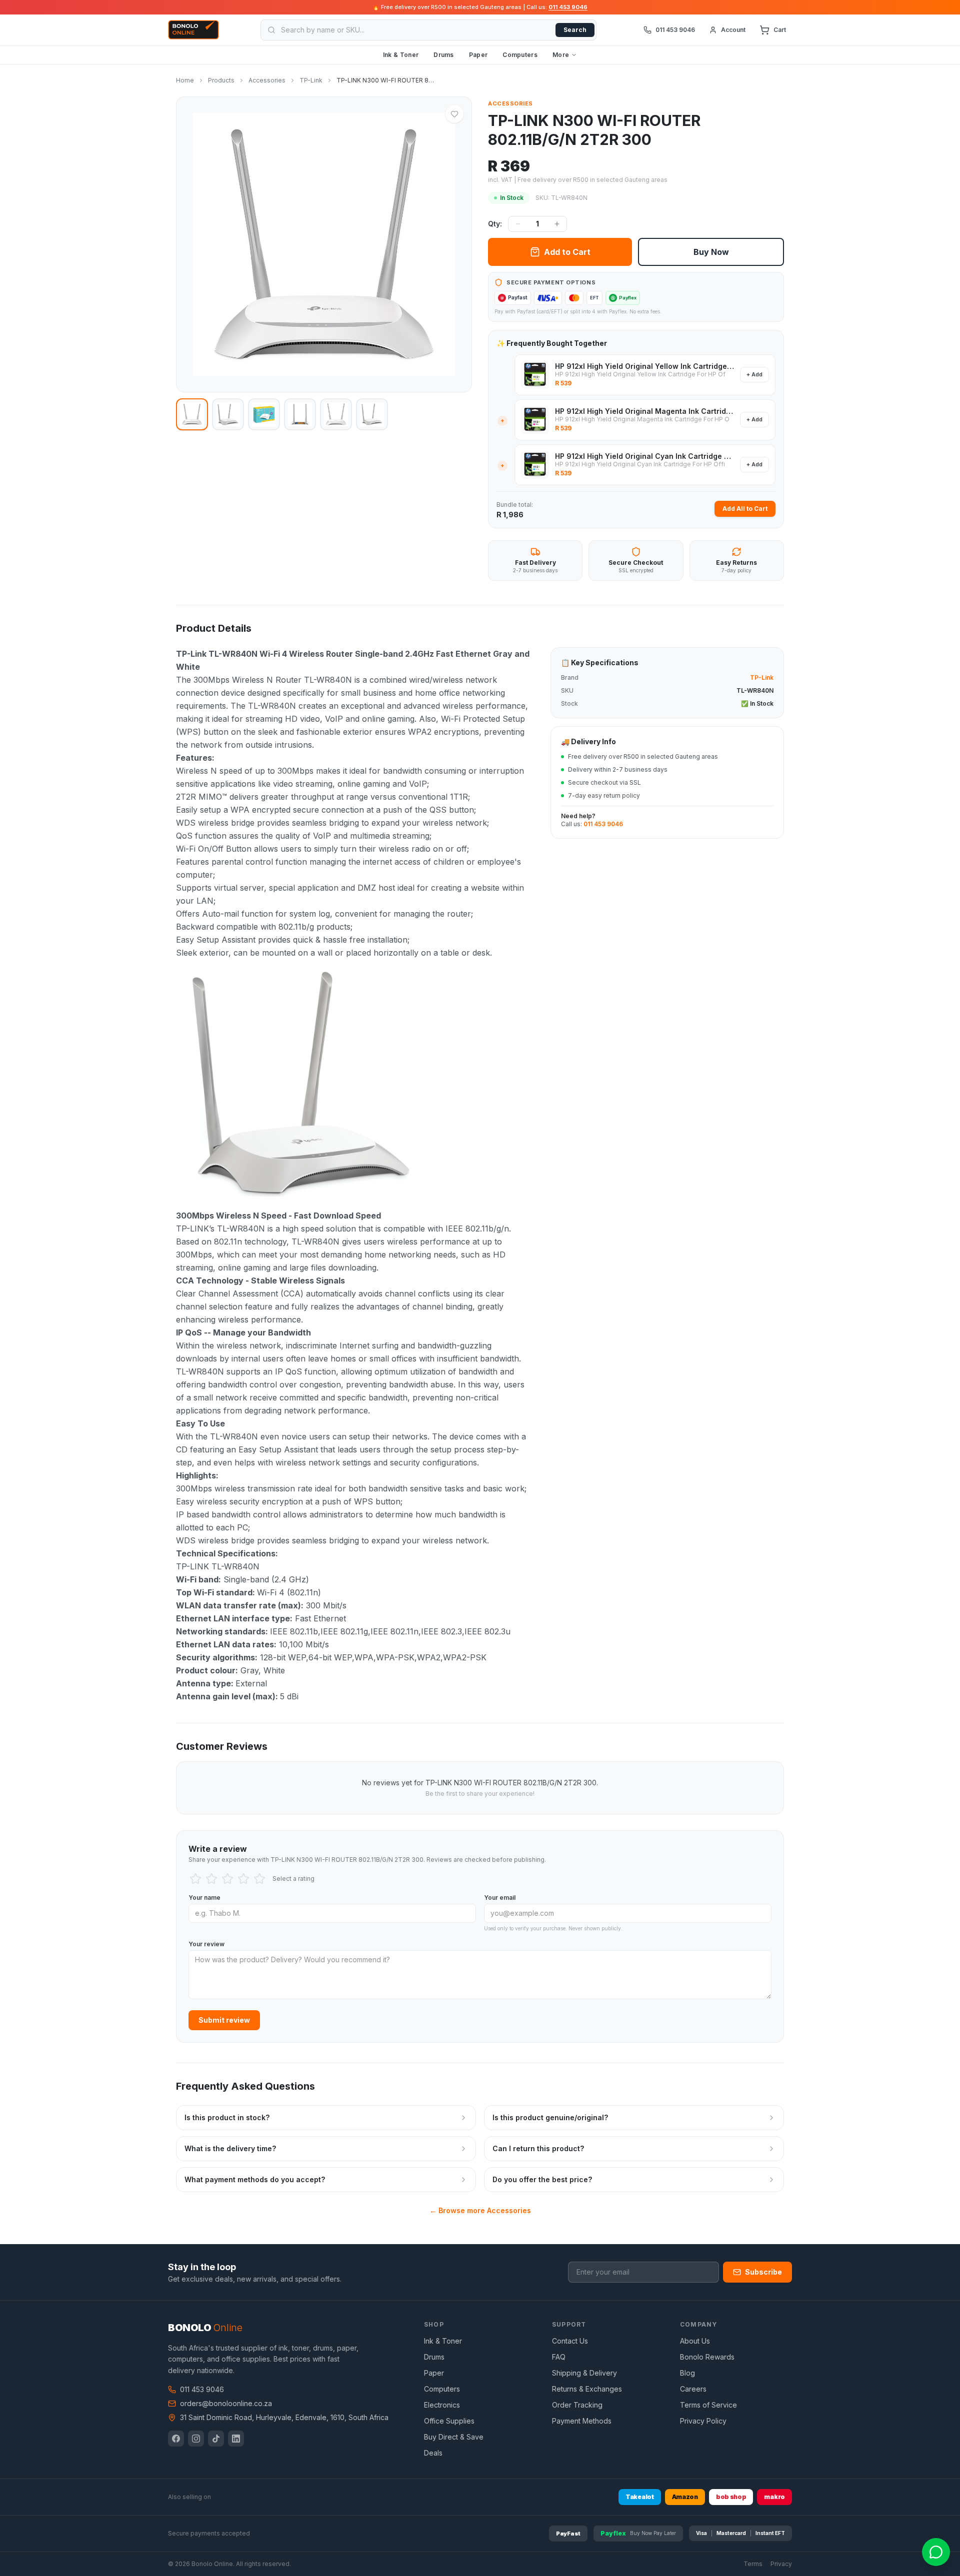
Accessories (267, 80)
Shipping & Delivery (584, 2373)
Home (185, 80)
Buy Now (711, 252)
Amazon (685, 2497)
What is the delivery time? (230, 2148)
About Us (695, 2341)
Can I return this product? (538, 2148)
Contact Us (570, 2341)
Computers (520, 55)
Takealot (640, 2497)
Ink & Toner (401, 55)
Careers (693, 2389)
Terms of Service (708, 2405)
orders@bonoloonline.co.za (226, 2403)
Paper (478, 55)
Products (221, 80)
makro (774, 2497)
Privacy (781, 2564)
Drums (444, 55)
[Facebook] (176, 2439)
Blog (687, 2373)
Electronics (442, 2405)
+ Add (754, 374)
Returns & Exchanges (587, 2389)
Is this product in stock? (227, 2117)
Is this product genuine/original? (550, 2117)
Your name (204, 1898)
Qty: (495, 224)
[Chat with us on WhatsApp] (936, 2552)
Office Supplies (449, 2421)
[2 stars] (211, 1879)
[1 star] (195, 1879)
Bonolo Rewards (707, 2357)
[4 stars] (243, 1879)
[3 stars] (227, 1879)
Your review (206, 1944)
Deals (433, 2453)
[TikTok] (216, 2439)
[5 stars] (259, 1879)
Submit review (224, 2020)
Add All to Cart (745, 509)
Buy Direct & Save (454, 2437)
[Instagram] (196, 2439)
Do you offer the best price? (542, 2179)
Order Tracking (577, 2405)
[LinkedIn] (236, 2439)
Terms (753, 2564)
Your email (500, 1898)
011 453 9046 (568, 7)
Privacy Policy (703, 2421)
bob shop (731, 2497)
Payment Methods (582, 2421)
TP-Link (311, 80)
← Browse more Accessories (480, 2210)
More (561, 55)
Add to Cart (567, 252)
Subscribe (763, 2272)
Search (575, 30)
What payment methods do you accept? (255, 2179)
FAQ (559, 2357)
